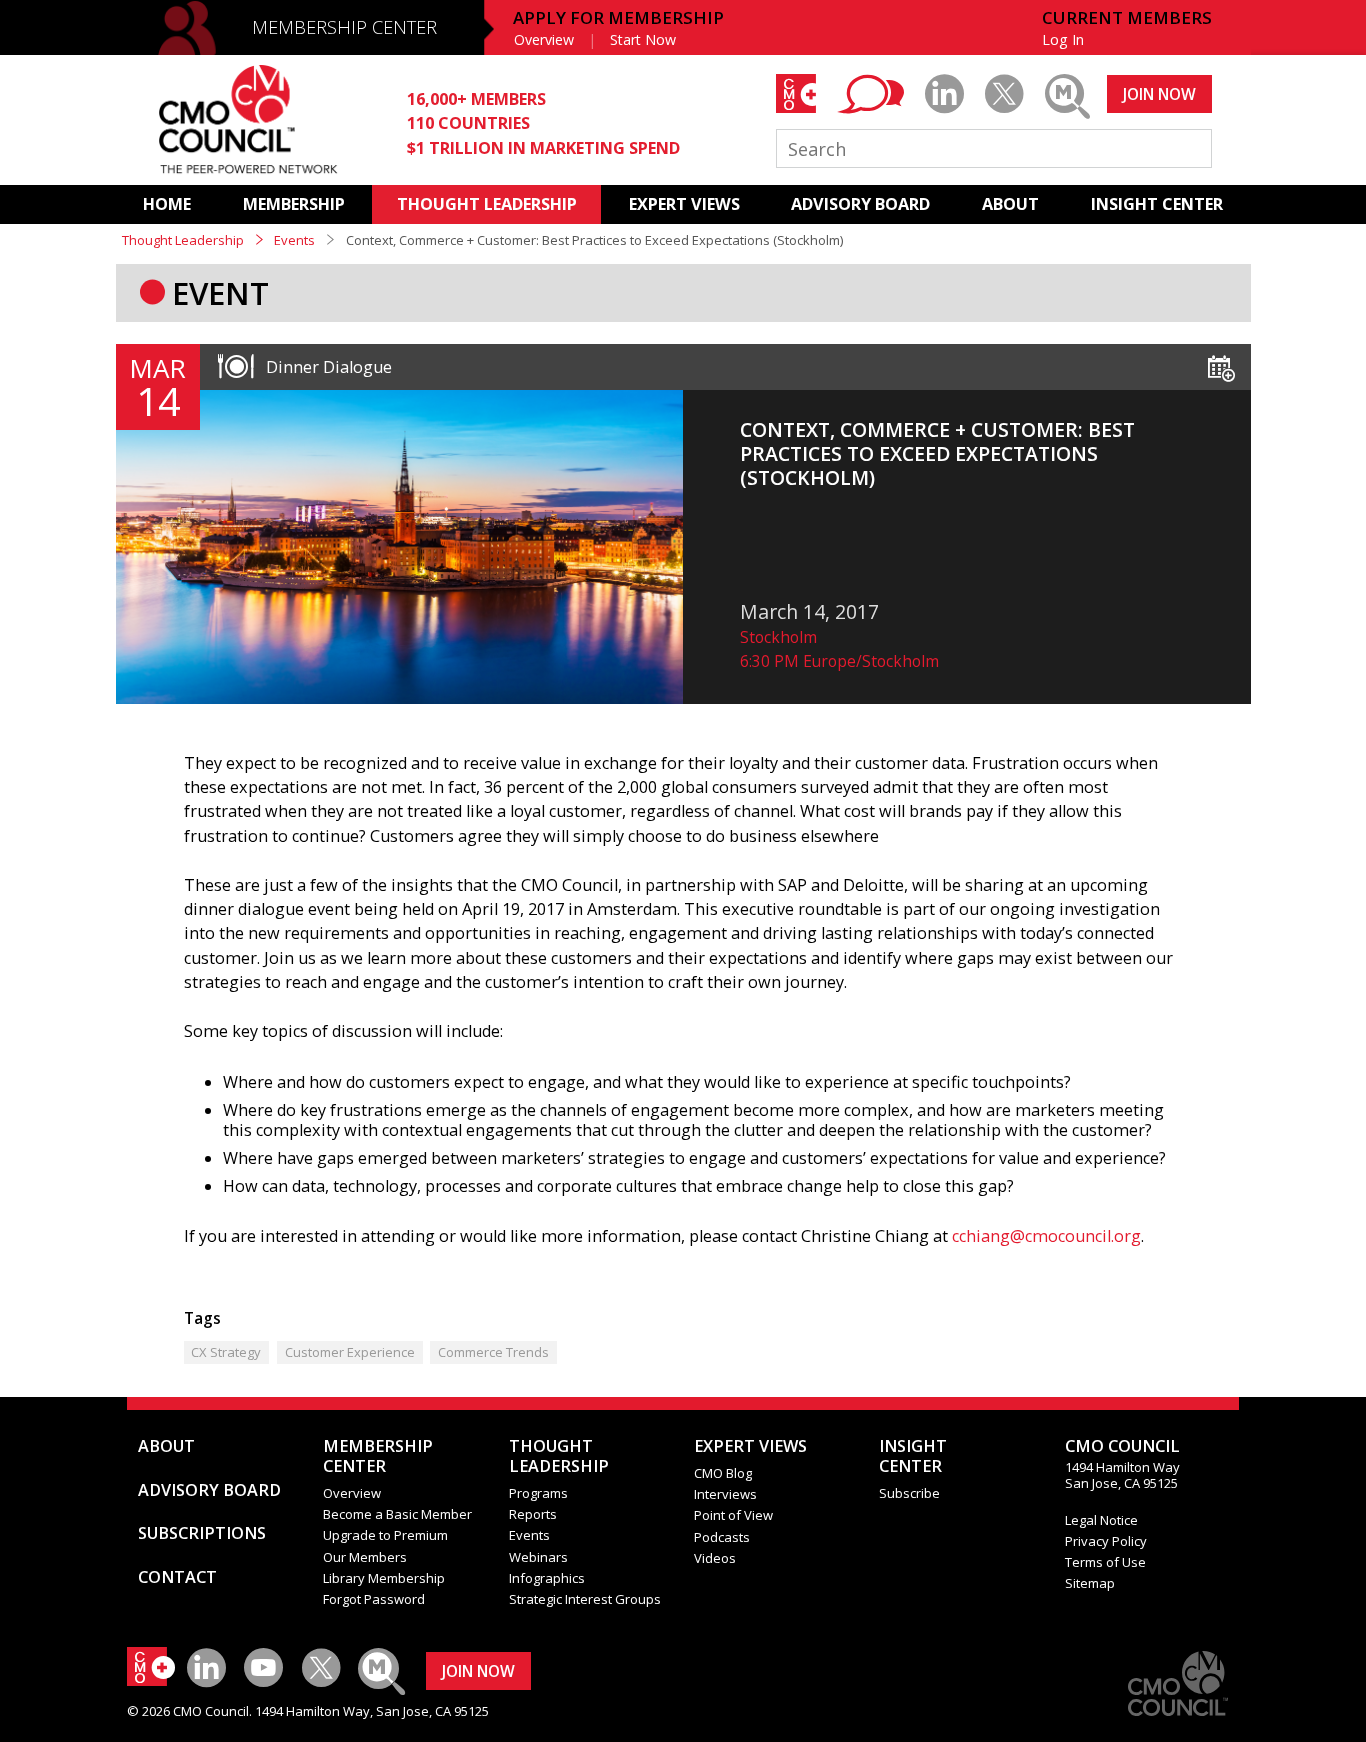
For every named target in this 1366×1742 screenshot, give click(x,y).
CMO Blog (723, 1473)
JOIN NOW (1159, 94)
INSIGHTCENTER (913, 1456)
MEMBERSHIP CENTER (344, 27)
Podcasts (722, 1537)
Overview (544, 39)
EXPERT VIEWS (684, 204)
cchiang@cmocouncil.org (1046, 1236)
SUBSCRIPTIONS (202, 1533)
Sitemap (1090, 1583)
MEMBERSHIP (294, 204)
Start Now (643, 39)
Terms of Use (1105, 1562)
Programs (538, 1493)
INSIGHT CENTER (1157, 204)
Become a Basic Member (397, 1514)
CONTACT (177, 1577)
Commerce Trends (493, 1352)
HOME (167, 204)
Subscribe (909, 1493)
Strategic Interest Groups (585, 1599)
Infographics (547, 1578)
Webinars (538, 1557)
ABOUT (1010, 204)
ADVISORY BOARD (860, 204)
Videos (715, 1558)
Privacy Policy (1106, 1541)
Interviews (725, 1494)
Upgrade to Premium (385, 1535)
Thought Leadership (183, 240)
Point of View (733, 1515)
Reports (533, 1514)
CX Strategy (226, 1352)
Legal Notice (1101, 1520)
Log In (1063, 39)
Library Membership (384, 1578)
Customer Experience (350, 1352)
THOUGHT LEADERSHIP (487, 204)
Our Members (365, 1557)
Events (294, 240)
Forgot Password (374, 1599)
